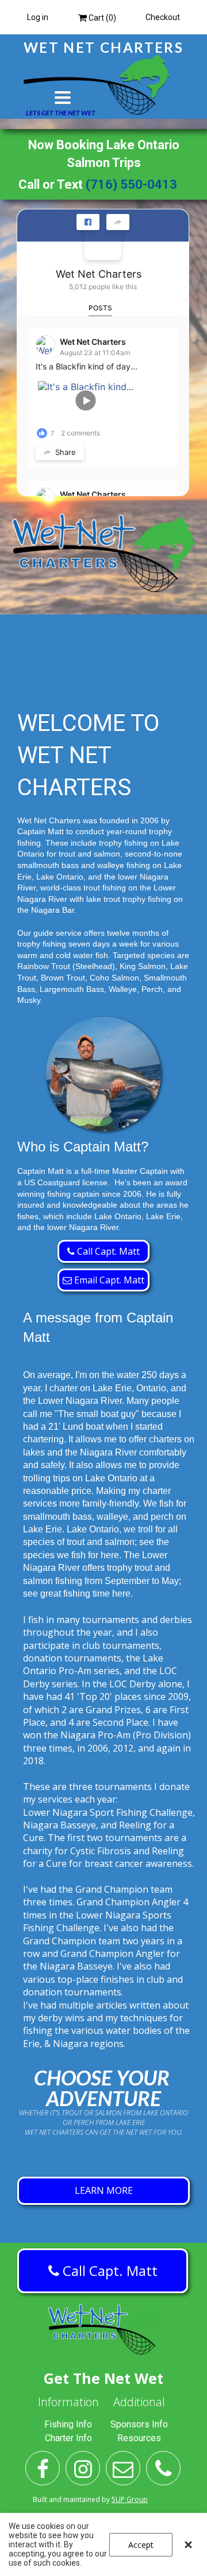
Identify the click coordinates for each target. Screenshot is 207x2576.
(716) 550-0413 (131, 184)
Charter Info (68, 2438)
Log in (38, 17)
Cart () (101, 18)
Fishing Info (68, 2424)
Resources (139, 2438)
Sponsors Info (139, 2424)
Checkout (163, 17)
